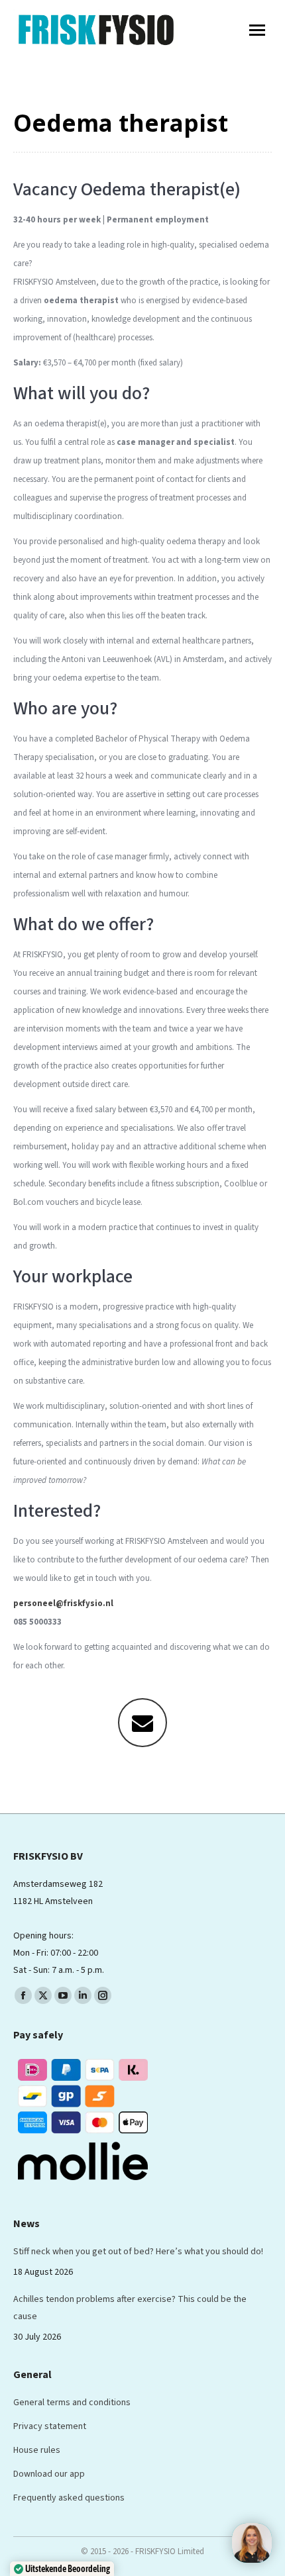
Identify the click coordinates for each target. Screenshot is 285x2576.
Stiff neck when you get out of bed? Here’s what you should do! (138, 2252)
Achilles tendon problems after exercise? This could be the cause (130, 2308)
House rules (37, 2450)
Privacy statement (50, 2426)
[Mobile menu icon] (257, 30)
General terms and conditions (72, 2403)
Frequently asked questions (69, 2498)
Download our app (49, 2474)
